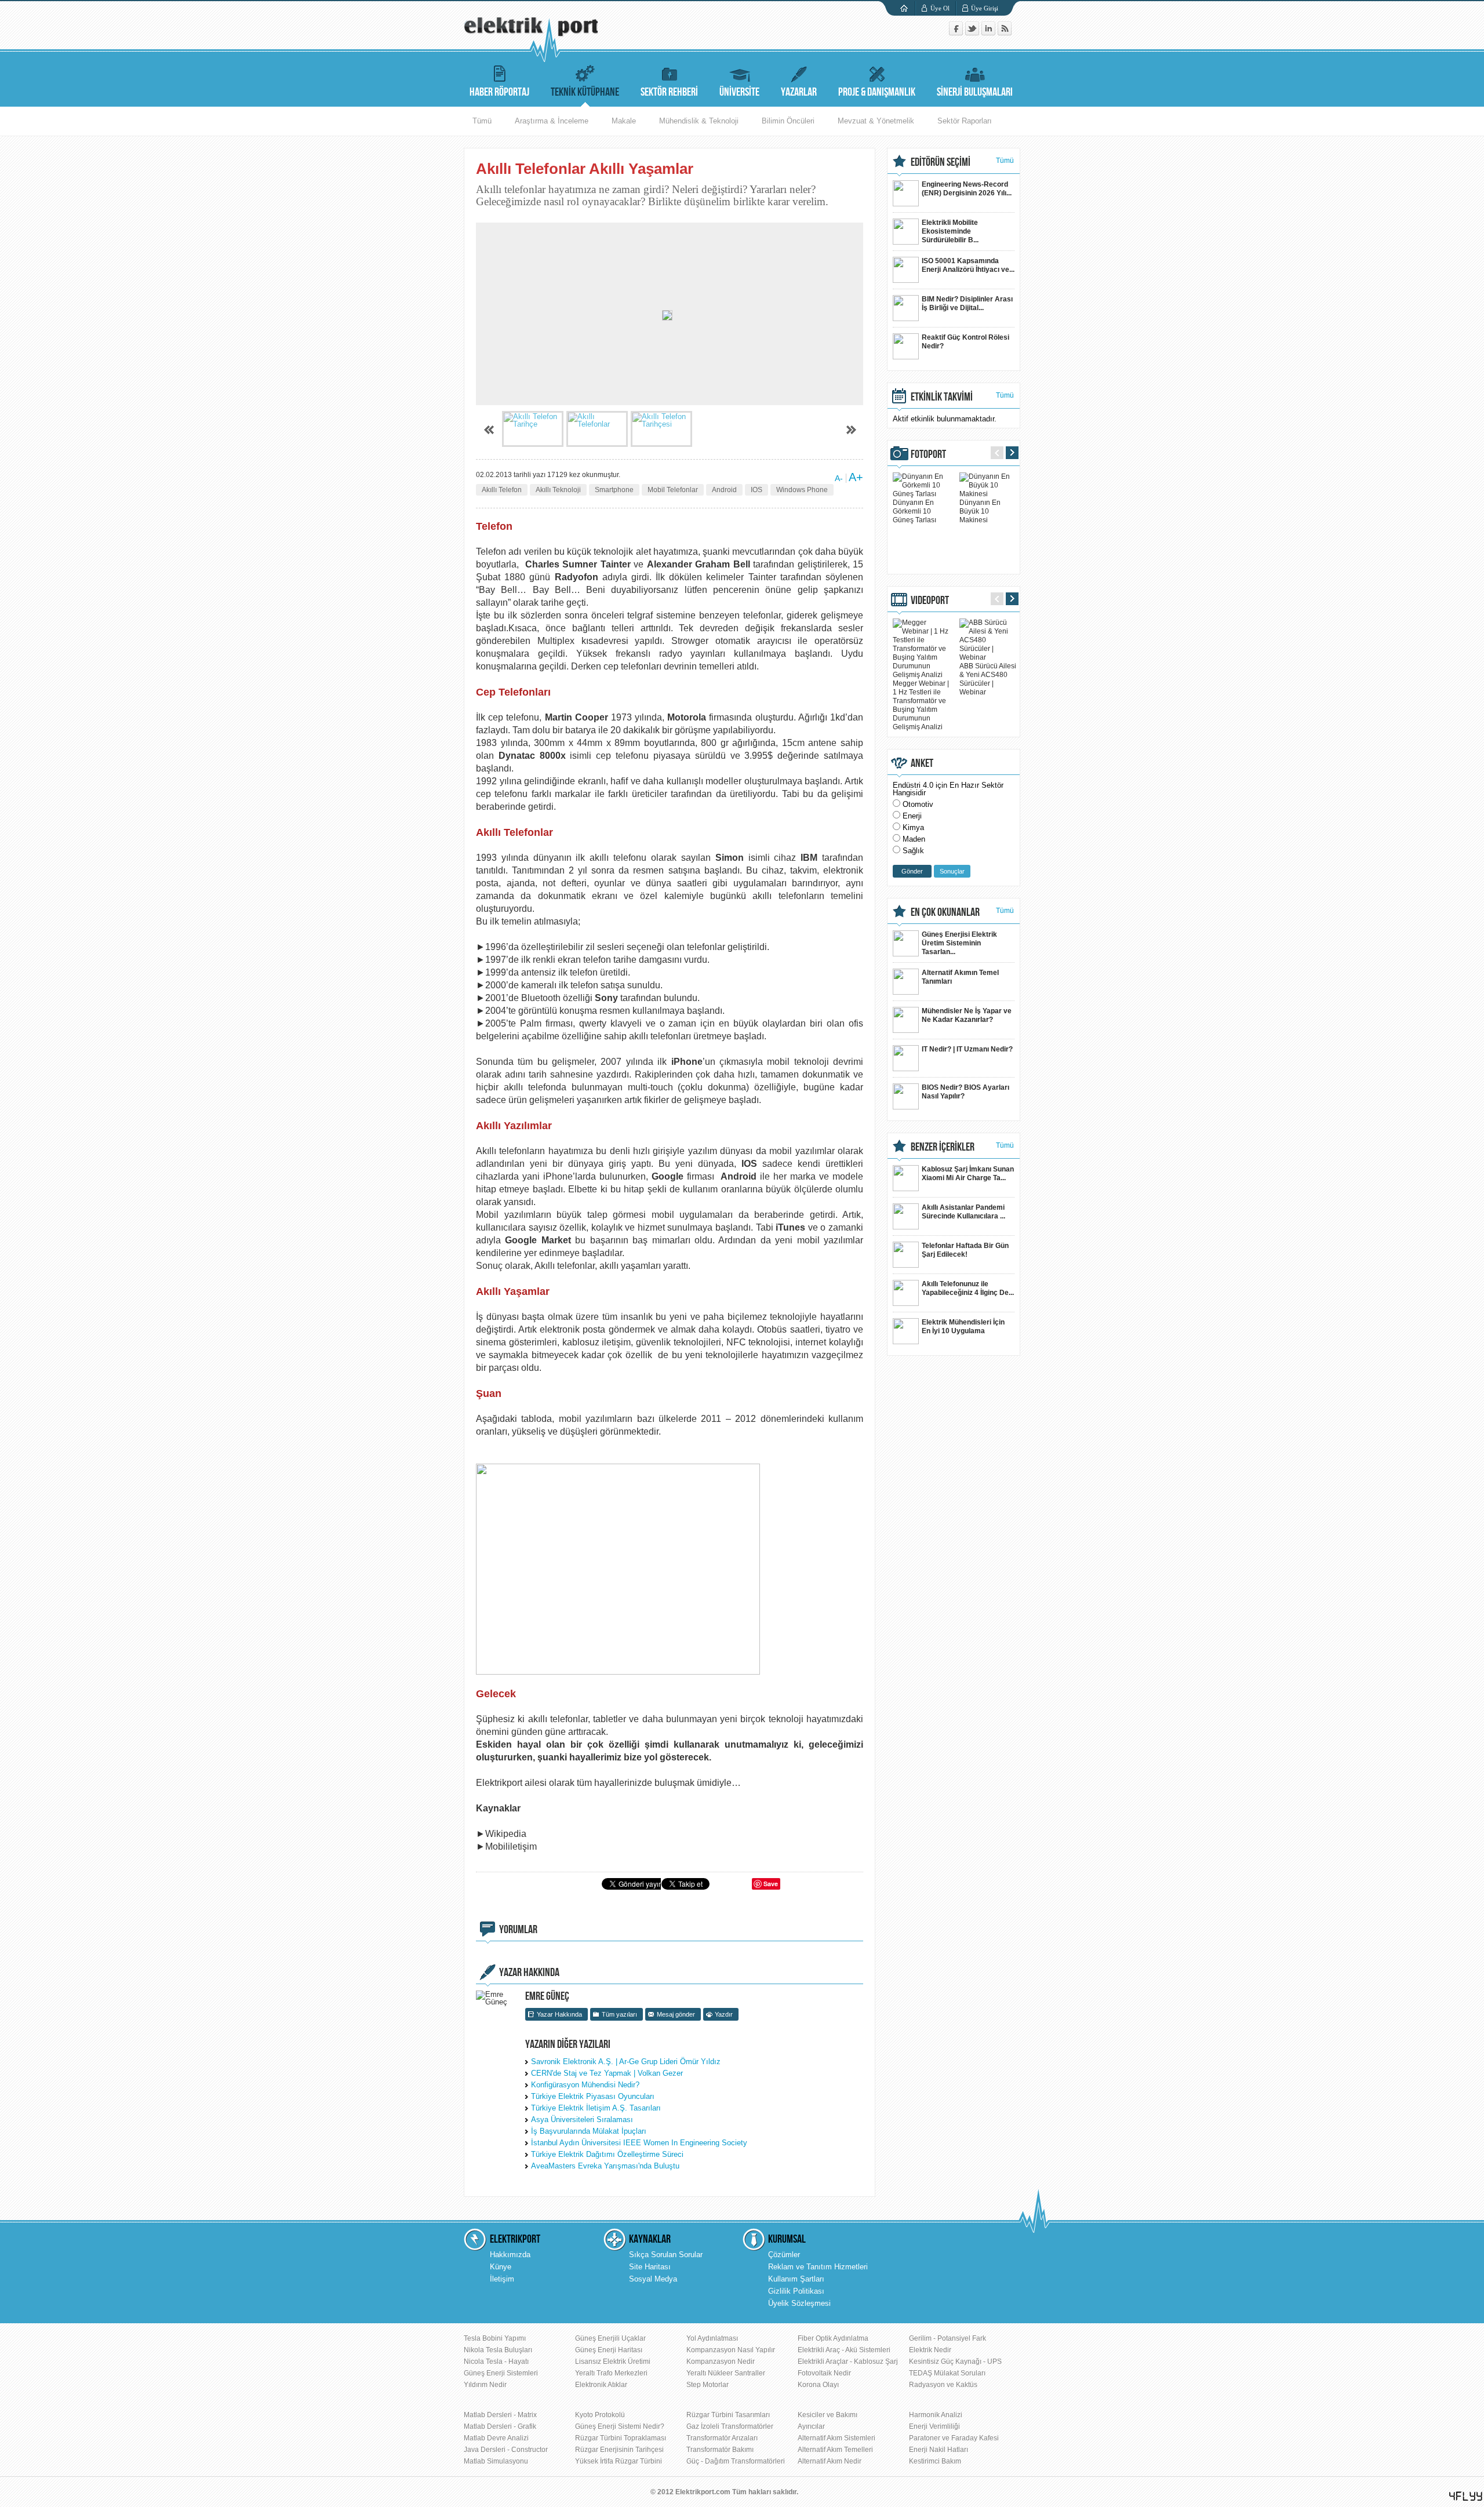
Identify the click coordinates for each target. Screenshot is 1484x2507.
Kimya (913, 827)
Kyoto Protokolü (600, 2415)
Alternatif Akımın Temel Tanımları (960, 977)
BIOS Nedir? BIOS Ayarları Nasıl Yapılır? (965, 1092)
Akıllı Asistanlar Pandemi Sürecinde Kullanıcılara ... (963, 1212)
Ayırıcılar (811, 2426)
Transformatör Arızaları (722, 2438)
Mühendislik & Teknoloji (699, 121)
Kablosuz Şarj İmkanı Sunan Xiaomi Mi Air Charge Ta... (968, 1174)
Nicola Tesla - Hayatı (496, 2362)
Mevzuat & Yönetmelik (876, 121)
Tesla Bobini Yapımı (495, 2338)
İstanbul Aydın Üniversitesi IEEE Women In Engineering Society (639, 2143)
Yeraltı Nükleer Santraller (726, 2373)
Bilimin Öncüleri (788, 121)
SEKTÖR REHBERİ (669, 92)
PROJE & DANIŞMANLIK (877, 92)
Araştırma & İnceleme (552, 121)
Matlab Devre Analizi (496, 2438)
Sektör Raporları (965, 121)
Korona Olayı (818, 2385)
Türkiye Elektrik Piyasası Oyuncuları (593, 2096)
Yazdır (724, 2014)
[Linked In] (990, 33)
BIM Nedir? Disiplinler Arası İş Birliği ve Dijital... (967, 303)
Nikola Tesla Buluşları (498, 2350)
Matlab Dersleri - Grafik (500, 2426)
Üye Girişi (985, 8)
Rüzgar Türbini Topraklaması (621, 2438)
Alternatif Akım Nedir (830, 2461)
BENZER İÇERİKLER (943, 1147)
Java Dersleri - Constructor (506, 2450)
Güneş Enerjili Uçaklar (610, 2338)
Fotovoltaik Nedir (824, 2373)
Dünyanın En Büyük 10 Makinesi (980, 511)
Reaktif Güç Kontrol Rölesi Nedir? (965, 342)
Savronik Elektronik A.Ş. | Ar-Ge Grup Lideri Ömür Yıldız (626, 2062)
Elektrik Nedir (930, 2350)
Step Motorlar (708, 2385)
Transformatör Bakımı (720, 2450)
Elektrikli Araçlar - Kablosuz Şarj (848, 2362)
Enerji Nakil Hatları (939, 2450)
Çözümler (784, 2255)
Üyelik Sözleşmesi (799, 2303)
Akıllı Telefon (502, 490)
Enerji (912, 816)
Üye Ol (940, 8)
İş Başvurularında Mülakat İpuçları (589, 2131)
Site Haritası (650, 2267)
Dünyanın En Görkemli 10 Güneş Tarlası (914, 511)
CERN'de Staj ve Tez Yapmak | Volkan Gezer (607, 2073)
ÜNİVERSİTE (739, 92)
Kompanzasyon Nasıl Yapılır (731, 2350)
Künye (501, 2267)
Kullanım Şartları (796, 2279)
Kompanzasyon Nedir (721, 2362)
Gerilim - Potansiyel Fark (947, 2338)
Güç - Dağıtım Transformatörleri (736, 2461)
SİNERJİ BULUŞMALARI (975, 92)
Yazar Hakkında (559, 2014)
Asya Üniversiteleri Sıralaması (582, 2120)
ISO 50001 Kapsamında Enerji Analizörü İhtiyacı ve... (968, 265)
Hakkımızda (510, 2255)
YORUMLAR (518, 1930)
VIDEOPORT (930, 601)
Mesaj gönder (676, 2014)
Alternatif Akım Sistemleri (836, 2438)
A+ (856, 477)
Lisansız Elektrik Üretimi (613, 2362)
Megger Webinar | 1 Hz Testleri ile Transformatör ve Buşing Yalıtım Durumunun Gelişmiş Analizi (921, 705)
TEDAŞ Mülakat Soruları (947, 2373)
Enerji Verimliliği (934, 2426)
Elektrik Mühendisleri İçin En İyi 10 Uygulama (963, 1327)
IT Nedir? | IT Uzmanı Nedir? (967, 1049)
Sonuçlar (952, 871)
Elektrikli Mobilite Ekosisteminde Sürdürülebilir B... (950, 231)
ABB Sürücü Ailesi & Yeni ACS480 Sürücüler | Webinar (988, 679)
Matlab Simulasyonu (496, 2461)
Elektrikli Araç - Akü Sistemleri (844, 2350)
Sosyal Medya (653, 2279)
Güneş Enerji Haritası (609, 2350)
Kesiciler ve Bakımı (828, 2415)
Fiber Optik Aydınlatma (833, 2338)
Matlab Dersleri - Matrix (500, 2415)
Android (724, 490)
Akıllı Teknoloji (558, 490)
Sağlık (913, 851)
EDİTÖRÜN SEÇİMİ (941, 162)
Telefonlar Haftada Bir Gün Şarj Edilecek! (965, 1250)
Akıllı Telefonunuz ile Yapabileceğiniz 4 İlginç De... (968, 1288)
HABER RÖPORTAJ (499, 92)
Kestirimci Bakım (935, 2461)
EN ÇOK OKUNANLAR (945, 912)
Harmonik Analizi (936, 2415)
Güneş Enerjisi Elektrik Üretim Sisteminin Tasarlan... (959, 943)
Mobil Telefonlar (673, 490)
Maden (914, 839)
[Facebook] (957, 33)
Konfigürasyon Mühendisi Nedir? (585, 2085)
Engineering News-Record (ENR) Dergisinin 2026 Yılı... (967, 189)
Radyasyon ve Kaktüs (943, 2385)
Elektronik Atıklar (601, 2385)
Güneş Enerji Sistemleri (501, 2373)
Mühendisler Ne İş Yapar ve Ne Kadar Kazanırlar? (967, 1015)
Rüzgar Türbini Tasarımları (728, 2415)
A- (839, 478)
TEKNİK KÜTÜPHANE (585, 92)
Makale (624, 121)
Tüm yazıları (619, 2014)
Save (771, 1884)
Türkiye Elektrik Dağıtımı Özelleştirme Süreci (607, 2154)
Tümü (482, 121)
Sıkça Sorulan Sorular (666, 2255)
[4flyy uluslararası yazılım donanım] (1466, 2496)
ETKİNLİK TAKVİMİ (942, 397)
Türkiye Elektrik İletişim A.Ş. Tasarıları (596, 2108)
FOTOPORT (928, 454)
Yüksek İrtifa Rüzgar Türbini (619, 2461)
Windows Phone (802, 490)
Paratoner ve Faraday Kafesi (954, 2438)
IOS (756, 490)
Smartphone (614, 490)
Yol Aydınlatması (712, 2338)
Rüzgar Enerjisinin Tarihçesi (619, 2450)
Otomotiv (918, 804)
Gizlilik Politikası (796, 2291)
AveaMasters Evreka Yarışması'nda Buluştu (605, 2166)
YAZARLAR (799, 92)
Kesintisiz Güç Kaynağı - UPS (955, 2362)
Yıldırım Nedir (485, 2385)
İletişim (502, 2279)
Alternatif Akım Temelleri (835, 2450)
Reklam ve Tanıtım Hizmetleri (818, 2267)
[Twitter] (973, 33)
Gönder (912, 871)
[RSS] (1005, 33)
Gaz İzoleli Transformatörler (730, 2426)
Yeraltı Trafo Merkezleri (611, 2373)
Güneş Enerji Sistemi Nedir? (620, 2426)
